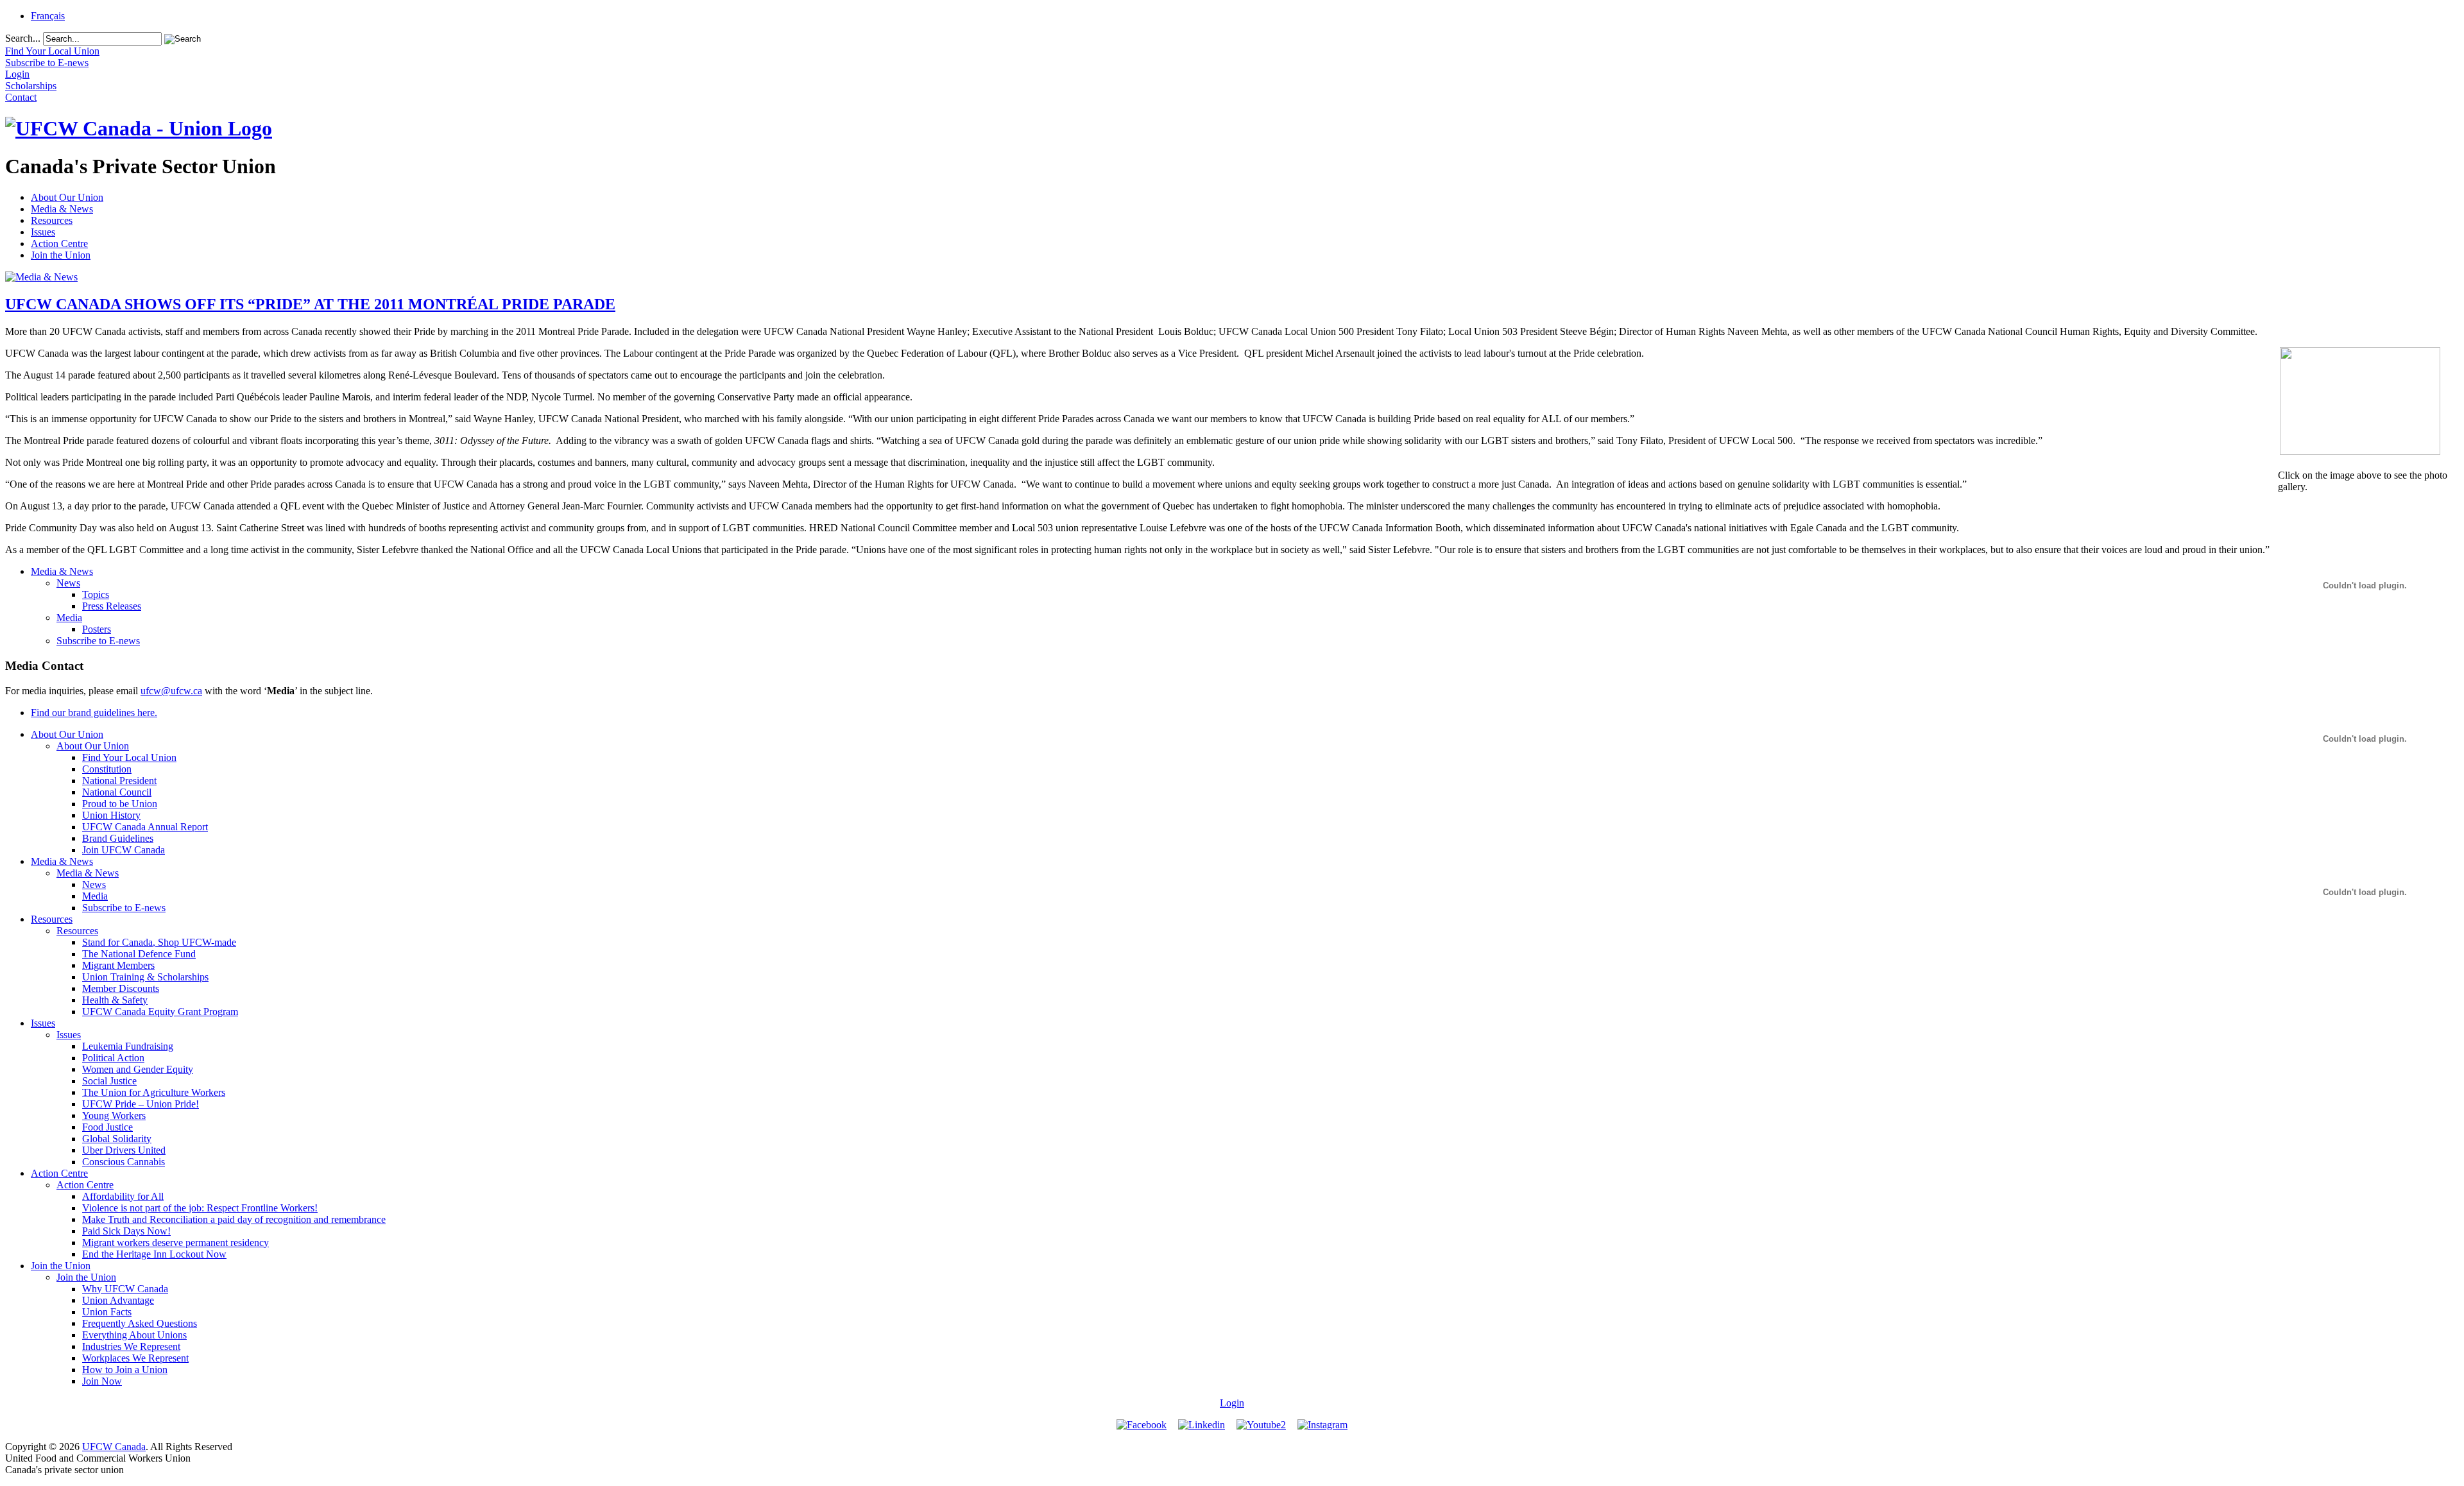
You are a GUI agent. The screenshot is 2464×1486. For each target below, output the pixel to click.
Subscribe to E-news (98, 641)
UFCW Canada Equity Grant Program (160, 1012)
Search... (23, 38)
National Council (117, 792)
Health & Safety (115, 1000)
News (68, 583)
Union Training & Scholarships (145, 977)
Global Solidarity (117, 1139)
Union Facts (107, 1312)
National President (119, 781)
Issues (43, 232)
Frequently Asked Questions (140, 1323)
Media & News (62, 209)
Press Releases (112, 606)
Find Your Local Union (129, 757)
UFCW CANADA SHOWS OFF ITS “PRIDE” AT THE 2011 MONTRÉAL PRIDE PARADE (310, 304)
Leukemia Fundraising (128, 1046)
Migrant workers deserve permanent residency (175, 1243)
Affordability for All (123, 1196)
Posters (97, 629)
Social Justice (109, 1081)
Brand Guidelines (118, 838)
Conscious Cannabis (124, 1162)
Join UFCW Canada (124, 850)
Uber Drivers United (124, 1150)
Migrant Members (118, 965)
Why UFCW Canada (125, 1289)
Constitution (107, 769)
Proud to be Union (120, 804)
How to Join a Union (125, 1370)
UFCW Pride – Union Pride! (141, 1104)
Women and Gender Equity (138, 1069)
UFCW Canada (114, 1447)
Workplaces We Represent (135, 1358)
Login (1232, 1403)
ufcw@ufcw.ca (171, 691)
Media (69, 618)
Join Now (102, 1381)
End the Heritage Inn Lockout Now (154, 1254)
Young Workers (114, 1115)
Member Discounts (121, 988)
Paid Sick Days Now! (126, 1231)
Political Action (113, 1058)
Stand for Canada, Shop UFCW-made (159, 942)
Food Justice (107, 1127)
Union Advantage (118, 1300)
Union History (111, 815)
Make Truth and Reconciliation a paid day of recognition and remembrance (234, 1219)
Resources (52, 220)
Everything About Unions (134, 1335)
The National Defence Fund (139, 954)
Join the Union (61, 255)
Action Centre (59, 243)
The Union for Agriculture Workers (154, 1092)
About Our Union (67, 197)
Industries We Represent (131, 1346)
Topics (96, 594)
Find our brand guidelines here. (94, 713)
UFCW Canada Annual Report (145, 827)
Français (48, 16)
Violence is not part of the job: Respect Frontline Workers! (200, 1208)
